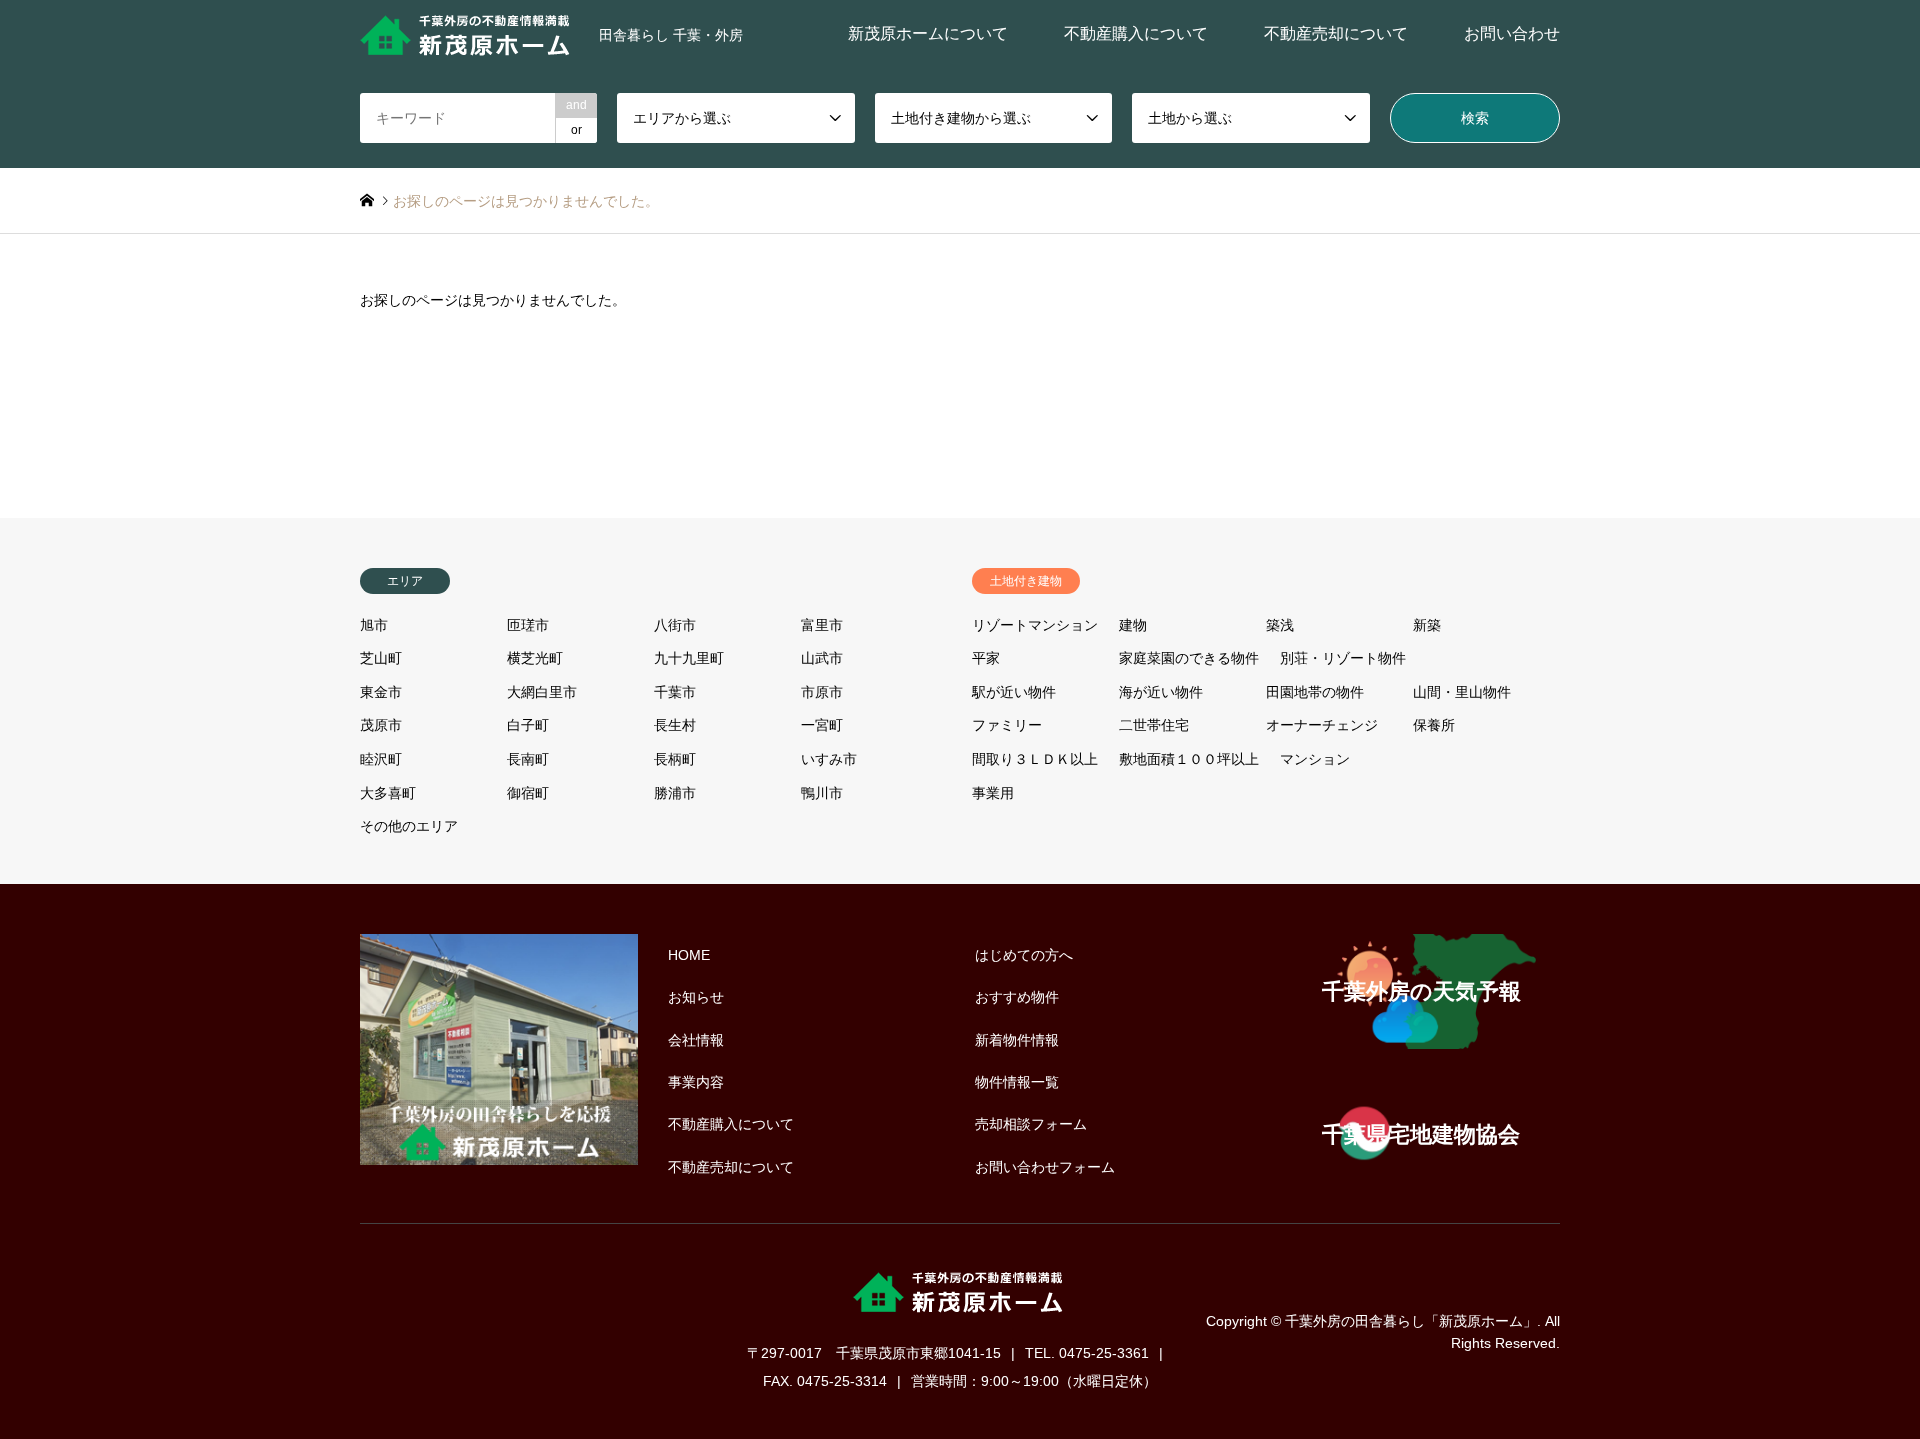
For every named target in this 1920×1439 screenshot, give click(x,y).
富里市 (822, 625)
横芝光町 (535, 658)
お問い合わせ (1512, 33)
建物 (1133, 625)
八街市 (675, 625)
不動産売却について (1336, 33)
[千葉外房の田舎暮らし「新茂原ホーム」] (467, 34)
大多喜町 (388, 793)
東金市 (381, 692)
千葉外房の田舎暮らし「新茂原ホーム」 (1411, 1320)
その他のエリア (409, 826)
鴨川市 (822, 793)
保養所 (1434, 725)
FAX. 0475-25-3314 (825, 1381)
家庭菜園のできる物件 (1189, 658)
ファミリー (1007, 725)
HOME (689, 955)
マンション (1315, 759)
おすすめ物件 (1017, 997)
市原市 (822, 692)
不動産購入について (1136, 33)
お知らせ (696, 997)
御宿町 (528, 793)
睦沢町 (381, 759)
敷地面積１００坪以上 (1189, 759)
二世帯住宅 (1154, 725)
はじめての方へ (1024, 955)
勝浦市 (675, 793)
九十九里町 (689, 658)
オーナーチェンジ (1322, 725)
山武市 (822, 658)
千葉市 (675, 692)
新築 (1427, 625)
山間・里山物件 (1462, 692)
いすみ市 (829, 759)
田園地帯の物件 (1315, 692)
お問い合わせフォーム (1045, 1167)
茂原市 (381, 725)
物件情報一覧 (1017, 1082)
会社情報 (696, 1040)
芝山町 (381, 658)
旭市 (374, 625)
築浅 (1280, 625)
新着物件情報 (1017, 1040)
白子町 (528, 725)
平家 (986, 658)
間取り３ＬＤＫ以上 (1035, 759)
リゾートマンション (1035, 625)
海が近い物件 (1161, 692)
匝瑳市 (528, 625)
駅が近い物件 (1014, 692)
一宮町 (822, 725)
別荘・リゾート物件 (1343, 658)
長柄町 (675, 759)
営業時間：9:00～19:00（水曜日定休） (1034, 1381)
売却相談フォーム (1031, 1124)
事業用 (993, 793)
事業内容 (696, 1082)
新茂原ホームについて (928, 33)
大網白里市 (542, 692)
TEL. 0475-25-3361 (1087, 1353)
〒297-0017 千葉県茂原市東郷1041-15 (874, 1353)
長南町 (528, 759)
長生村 (675, 725)
